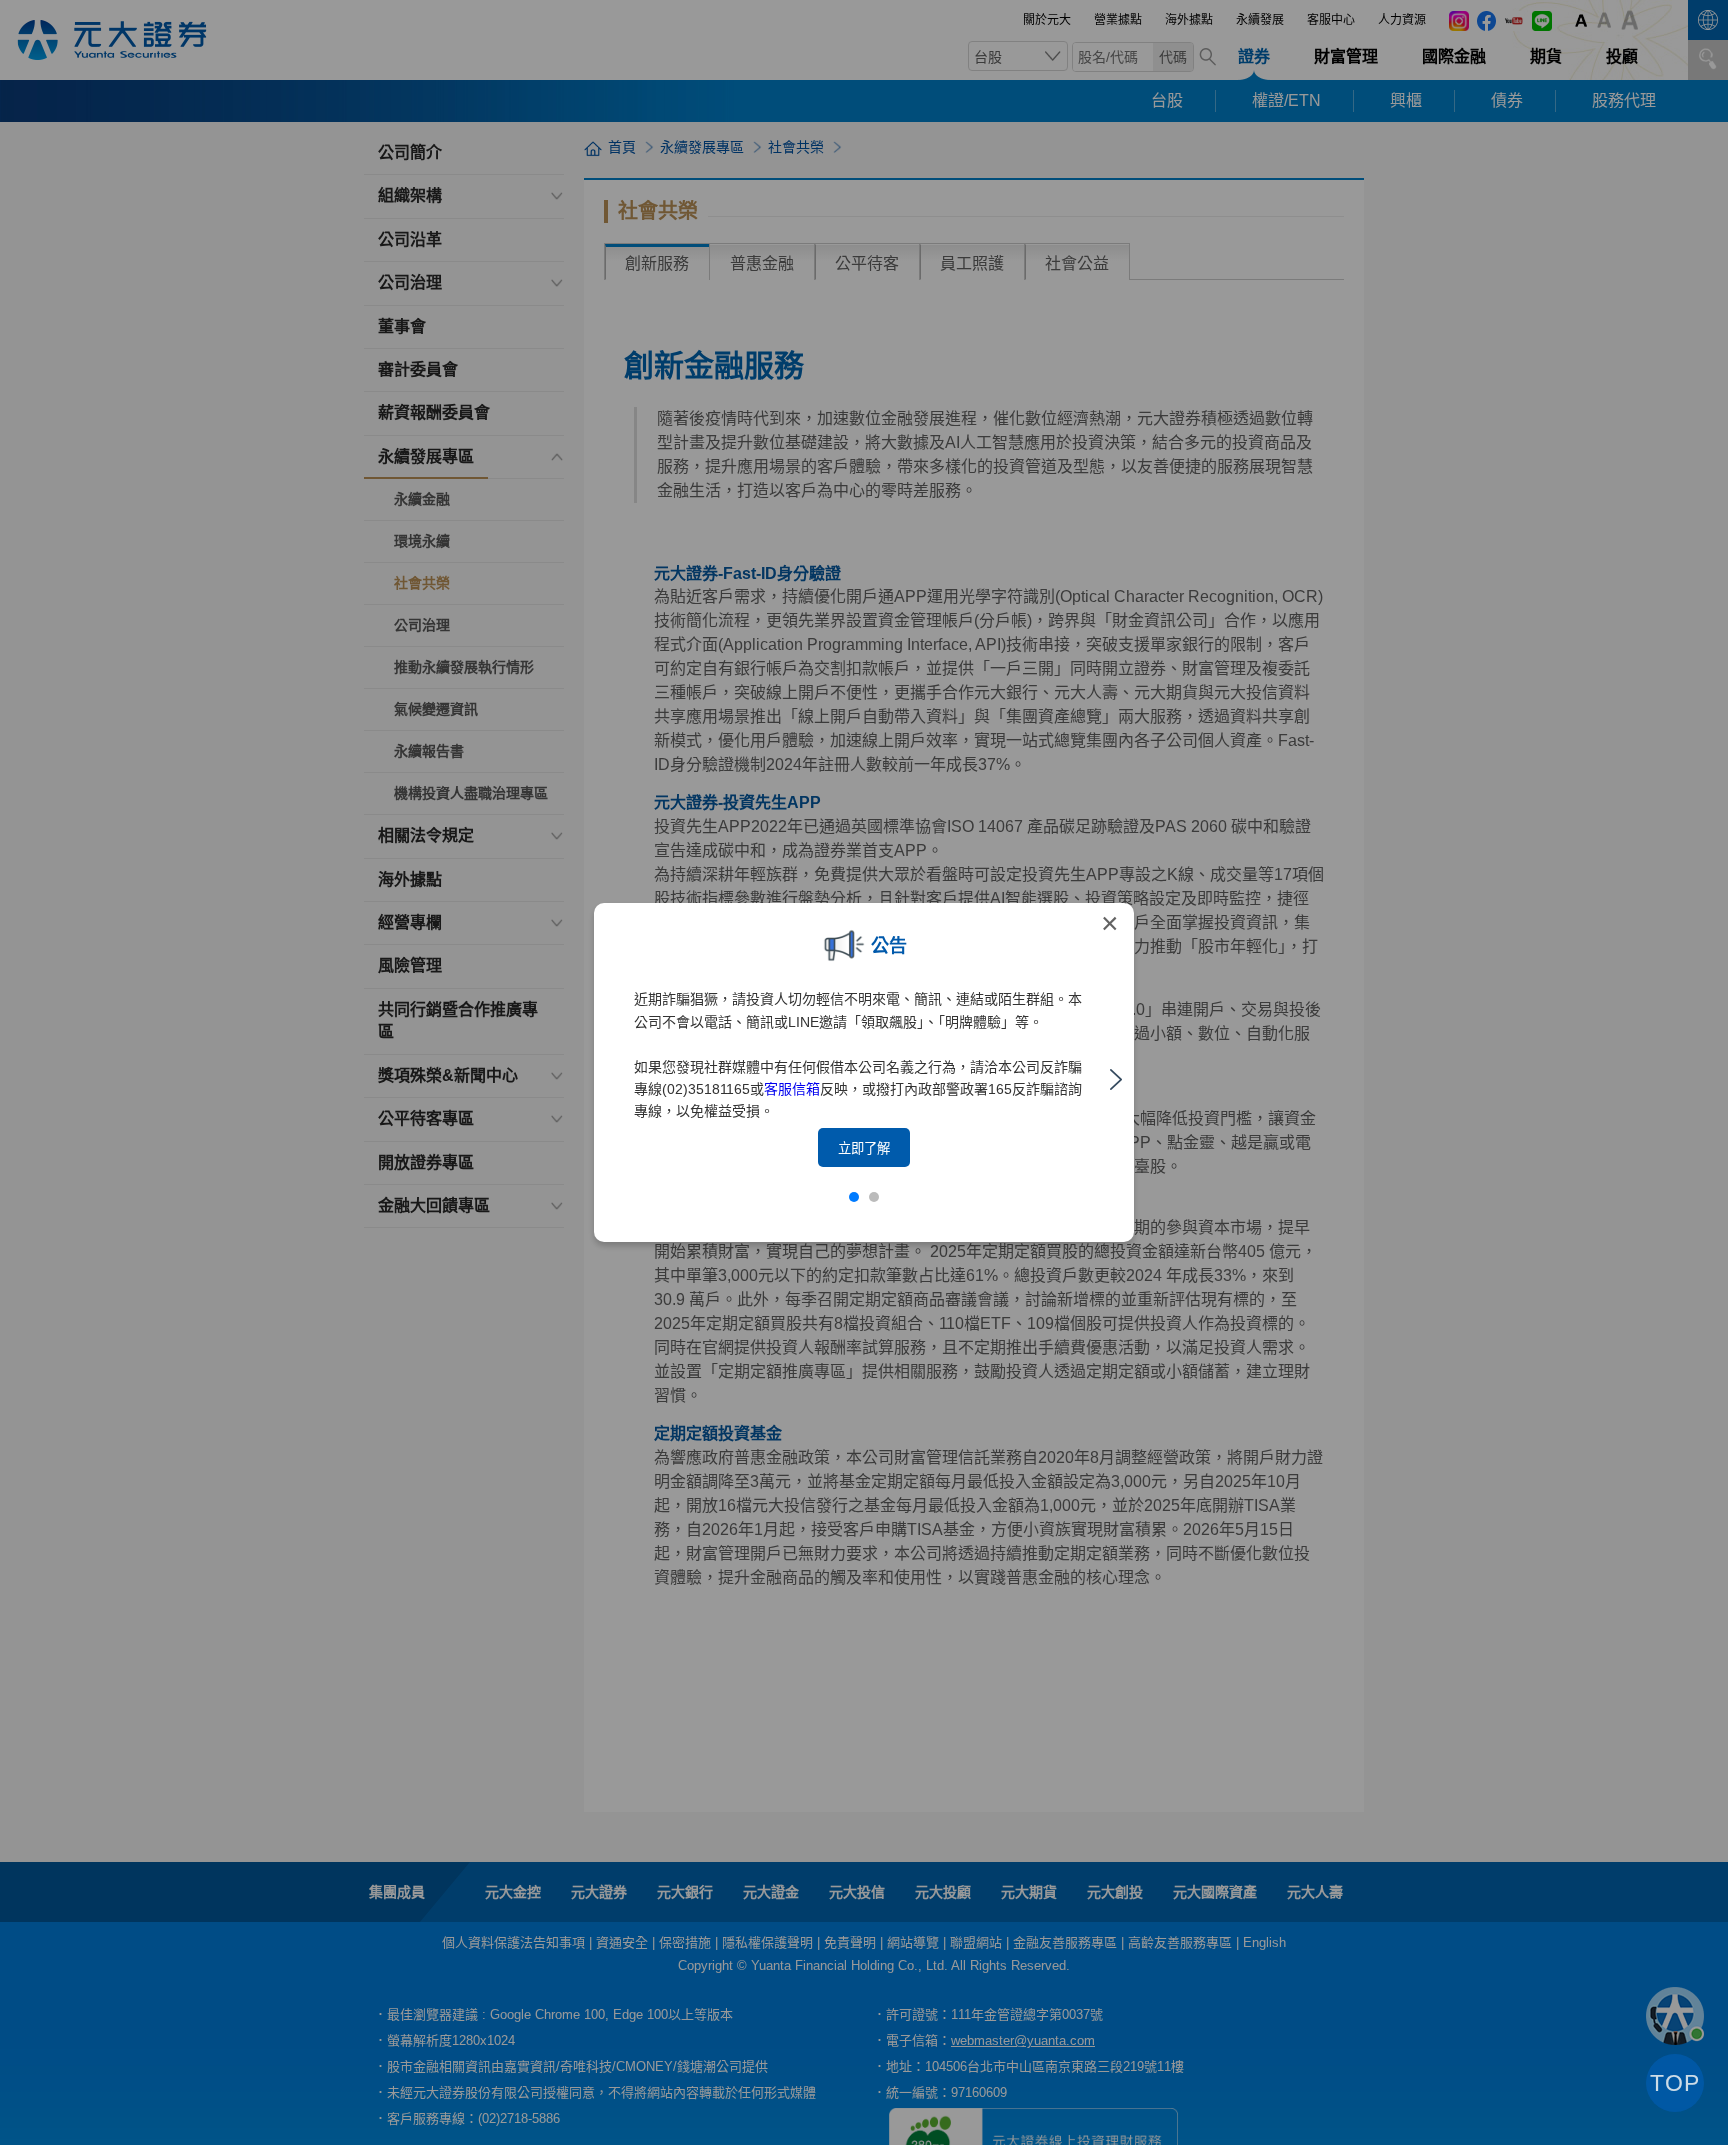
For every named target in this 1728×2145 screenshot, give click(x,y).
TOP (1675, 2083)
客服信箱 (792, 1089)
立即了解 (864, 1148)
